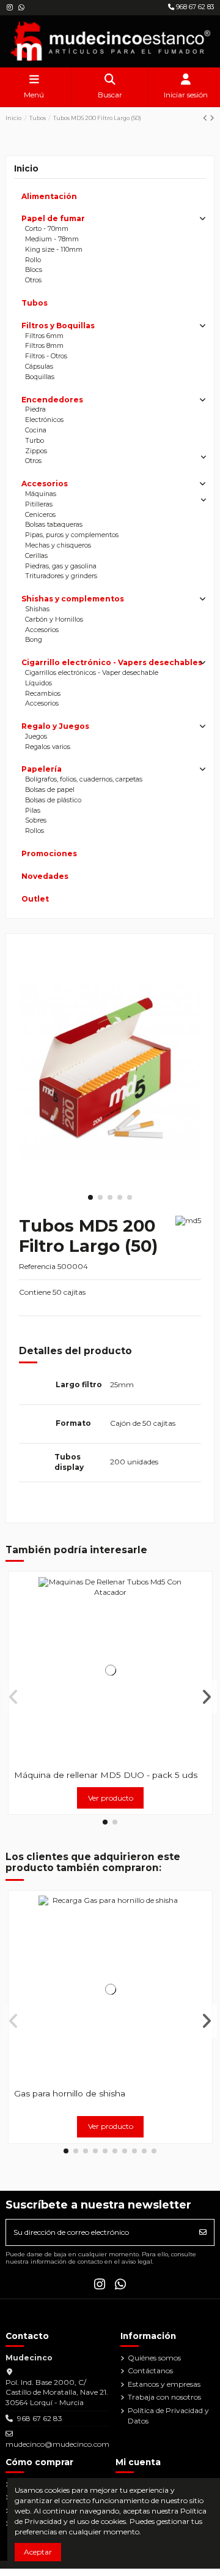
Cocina (36, 430)
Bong (34, 640)
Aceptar (38, 2552)
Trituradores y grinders (61, 576)
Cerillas (36, 556)
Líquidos (38, 683)
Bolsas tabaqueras (54, 525)
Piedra (35, 409)
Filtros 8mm (44, 346)
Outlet (35, 899)
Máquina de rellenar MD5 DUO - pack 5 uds (106, 1775)
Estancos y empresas (164, 2384)
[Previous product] (206, 118)
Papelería (42, 769)
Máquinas (41, 494)
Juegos (36, 736)
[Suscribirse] (203, 2232)
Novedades (45, 876)
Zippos (36, 451)
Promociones (49, 853)
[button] (90, 1197)
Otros (33, 280)
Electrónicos (44, 420)
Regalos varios (48, 747)
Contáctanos (150, 2371)
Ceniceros (40, 515)
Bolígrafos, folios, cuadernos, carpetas (84, 779)
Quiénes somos (154, 2358)
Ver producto (111, 1798)
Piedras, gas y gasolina (61, 566)
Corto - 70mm (47, 229)
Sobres (36, 820)
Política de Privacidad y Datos (168, 2416)
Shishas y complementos (73, 599)
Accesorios (45, 484)
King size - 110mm (54, 250)
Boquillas (40, 377)
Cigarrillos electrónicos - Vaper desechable (92, 673)
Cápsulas (39, 367)
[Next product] (212, 118)
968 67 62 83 (194, 7)
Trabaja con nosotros (164, 2397)
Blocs (34, 270)
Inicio (26, 168)
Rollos (35, 831)
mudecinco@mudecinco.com (57, 2444)
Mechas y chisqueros (58, 545)
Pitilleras (39, 504)
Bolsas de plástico (53, 800)
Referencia (37, 1266)
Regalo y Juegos (55, 726)
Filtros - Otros (46, 356)
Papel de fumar (53, 218)
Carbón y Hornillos (54, 620)
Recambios (43, 694)
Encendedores (52, 400)
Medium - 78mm (52, 239)
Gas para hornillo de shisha (70, 2093)
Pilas (33, 811)
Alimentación (49, 196)
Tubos (35, 303)
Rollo (33, 260)
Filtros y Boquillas (58, 326)
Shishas (37, 609)
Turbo (35, 441)
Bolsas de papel (50, 790)
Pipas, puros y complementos (72, 535)
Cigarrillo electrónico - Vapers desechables (112, 662)
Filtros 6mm (44, 336)
